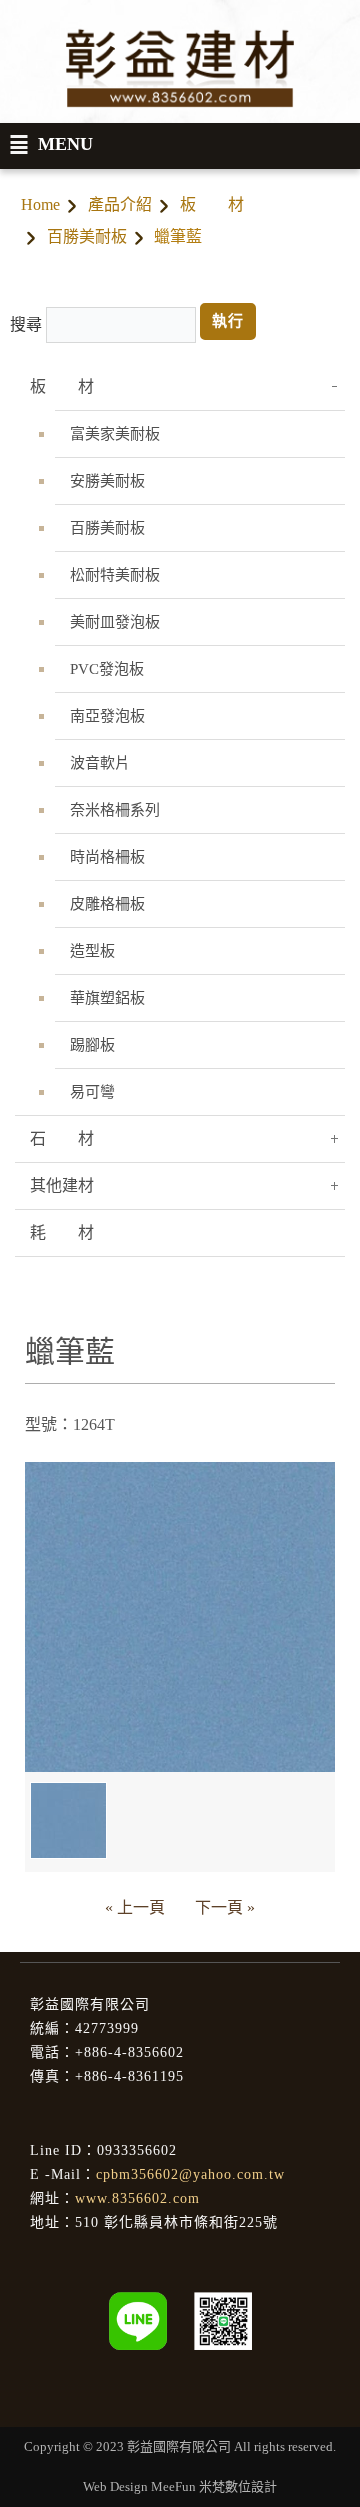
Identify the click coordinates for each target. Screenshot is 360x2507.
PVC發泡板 (107, 669)
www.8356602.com (137, 2198)
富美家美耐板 (115, 434)
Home (40, 204)
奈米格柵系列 (115, 810)
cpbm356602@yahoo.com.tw (190, 2174)
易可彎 (92, 1092)
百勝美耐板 (87, 236)
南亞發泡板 (107, 716)
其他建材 (62, 1185)
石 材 (62, 1138)
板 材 (212, 204)
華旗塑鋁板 (107, 998)
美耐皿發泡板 (115, 622)
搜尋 (26, 324)
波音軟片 (100, 763)
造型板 (92, 951)
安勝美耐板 (107, 481)
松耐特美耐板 (115, 575)
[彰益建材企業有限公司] (223, 2319)
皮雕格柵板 (107, 904)
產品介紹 (120, 204)
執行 (228, 321)
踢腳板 (92, 1045)
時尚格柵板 (107, 857)
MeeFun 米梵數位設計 (214, 2486)
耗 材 (62, 1232)
